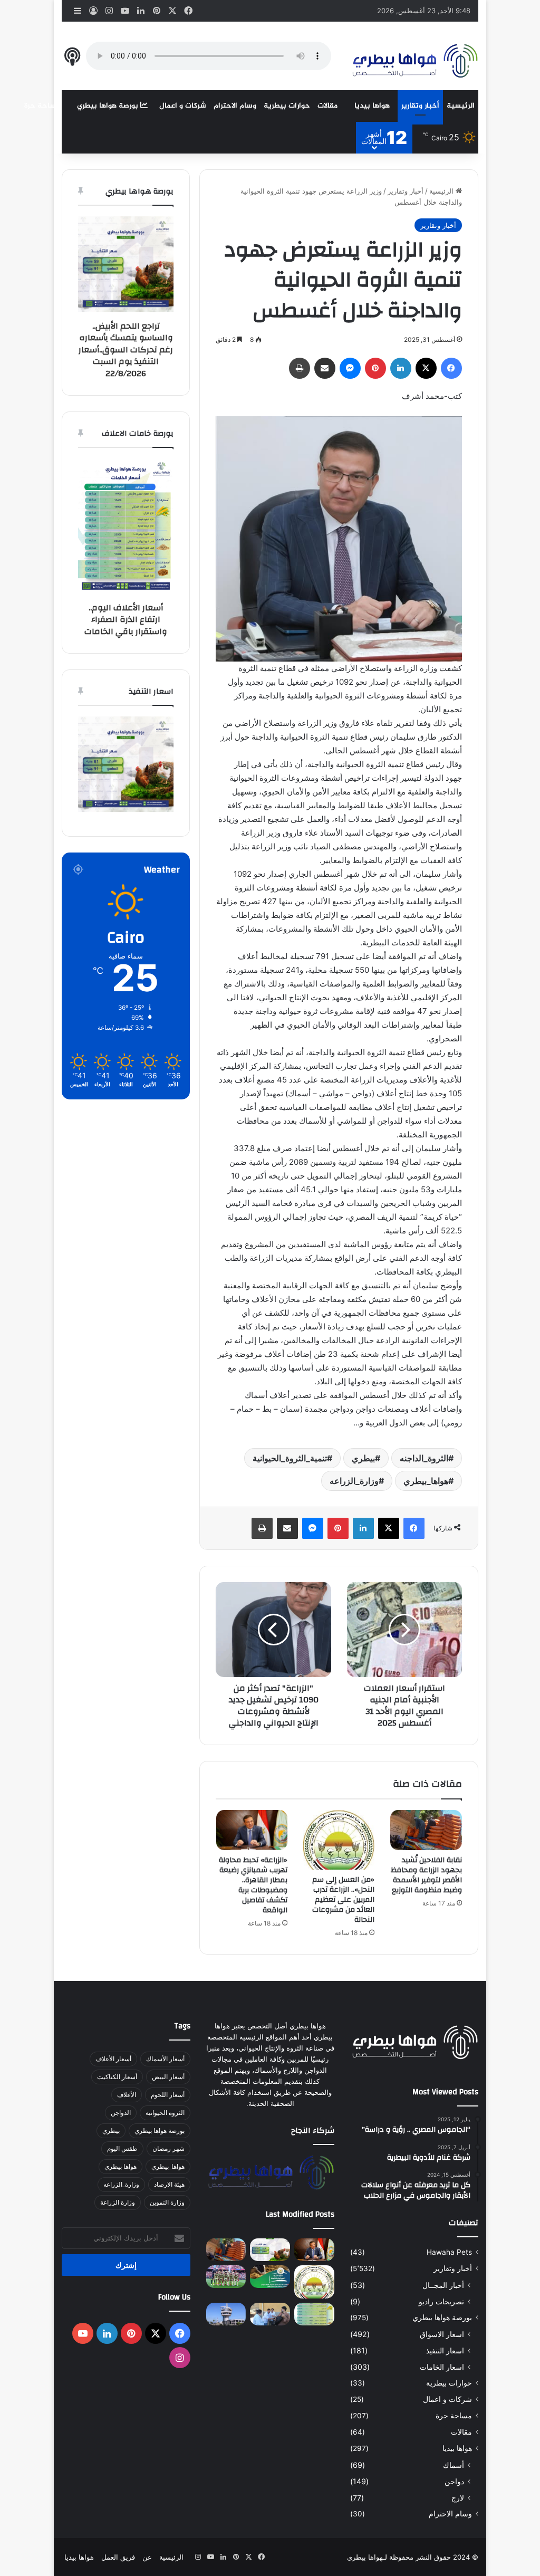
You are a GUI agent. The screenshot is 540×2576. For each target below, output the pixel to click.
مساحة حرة (42, 106)
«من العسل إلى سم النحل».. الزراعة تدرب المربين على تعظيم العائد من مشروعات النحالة (343, 1900)
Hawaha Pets (449, 2252)
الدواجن (121, 2113)
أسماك (454, 2465)
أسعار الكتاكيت (117, 2077)
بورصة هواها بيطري (109, 106)
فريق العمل (118, 2557)
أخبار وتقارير (420, 106)
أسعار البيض (168, 2077)
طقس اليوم (122, 2148)
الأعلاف (127, 2095)
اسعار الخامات (442, 2367)
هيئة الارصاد (169, 2184)
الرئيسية (461, 106)
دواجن (454, 2481)
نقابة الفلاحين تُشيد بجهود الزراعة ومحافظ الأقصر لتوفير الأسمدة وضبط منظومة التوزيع (426, 1875)
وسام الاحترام (235, 106)
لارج (458, 2498)
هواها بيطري (120, 2166)
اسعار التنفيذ (445, 2350)
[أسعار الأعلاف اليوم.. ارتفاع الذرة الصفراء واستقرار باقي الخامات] (314, 2314)
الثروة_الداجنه (424, 1458)
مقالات (327, 106)
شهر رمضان (168, 2148)
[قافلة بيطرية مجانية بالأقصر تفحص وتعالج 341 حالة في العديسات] (270, 2314)
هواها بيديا (372, 106)
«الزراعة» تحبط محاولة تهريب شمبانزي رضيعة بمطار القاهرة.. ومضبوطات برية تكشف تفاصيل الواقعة (253, 1885)
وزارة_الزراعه (354, 1481)
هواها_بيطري (426, 1481)
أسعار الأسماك (165, 2059)
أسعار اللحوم (168, 2095)
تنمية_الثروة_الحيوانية (290, 1458)
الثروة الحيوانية (165, 2113)
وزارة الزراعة (118, 2202)
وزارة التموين (167, 2202)
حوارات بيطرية (287, 106)
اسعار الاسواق (442, 2334)
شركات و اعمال (183, 106)
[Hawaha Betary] (414, 62)
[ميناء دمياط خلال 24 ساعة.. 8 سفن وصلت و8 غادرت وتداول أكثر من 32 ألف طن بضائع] (226, 2314)
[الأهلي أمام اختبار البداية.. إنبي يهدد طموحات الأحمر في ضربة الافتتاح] (226, 2277)
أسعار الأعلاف (113, 2059)
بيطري (363, 1458)
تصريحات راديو (441, 2301)
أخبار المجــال (443, 2285)
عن (147, 2557)
